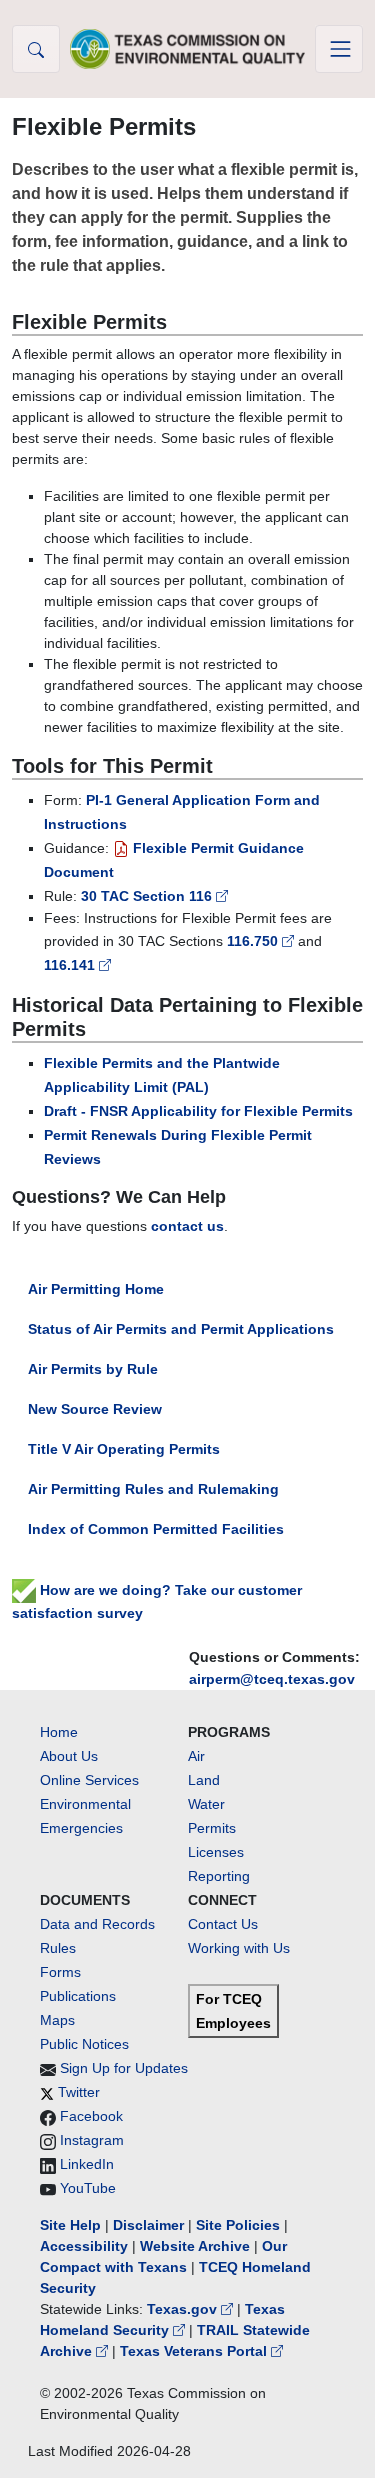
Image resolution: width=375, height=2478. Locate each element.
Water (206, 1804)
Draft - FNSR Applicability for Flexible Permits (198, 1111)
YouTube (88, 2188)
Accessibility (86, 2246)
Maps (57, 2020)
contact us (187, 1226)
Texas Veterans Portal (195, 2351)
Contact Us (223, 1924)
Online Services (89, 1780)
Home (59, 1732)
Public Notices (84, 2044)
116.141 (71, 965)
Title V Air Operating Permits (124, 1449)
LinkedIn (87, 2164)
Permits (212, 1828)
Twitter (79, 2092)
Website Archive (195, 2246)
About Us (69, 1756)
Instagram (92, 2140)
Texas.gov (184, 2309)
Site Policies (238, 2225)
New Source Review (95, 1409)
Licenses (216, 1852)
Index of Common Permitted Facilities (156, 1529)
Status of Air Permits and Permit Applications (181, 1329)
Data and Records (97, 1924)
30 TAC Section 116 (148, 896)
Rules (58, 1948)
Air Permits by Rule (93, 1369)
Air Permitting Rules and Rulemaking (153, 1489)
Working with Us (239, 1948)
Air (196, 1756)
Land (204, 1780)
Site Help (70, 2225)
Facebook (91, 2116)
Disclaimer (148, 2225)
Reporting (219, 1876)
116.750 (254, 941)
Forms (60, 1972)
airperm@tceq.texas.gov (272, 1679)
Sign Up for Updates (124, 2068)
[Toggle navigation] (339, 49)
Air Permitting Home (96, 1289)
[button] (36, 49)
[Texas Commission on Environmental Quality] (188, 48)
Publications (78, 1996)
